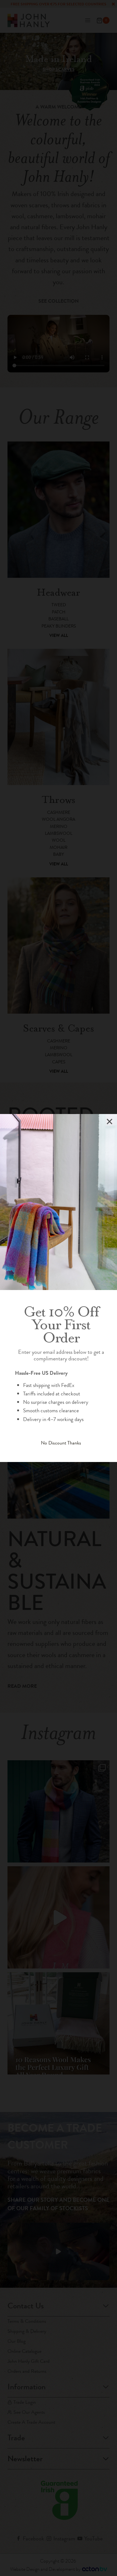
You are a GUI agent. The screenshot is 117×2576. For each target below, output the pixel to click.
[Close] (110, 1122)
